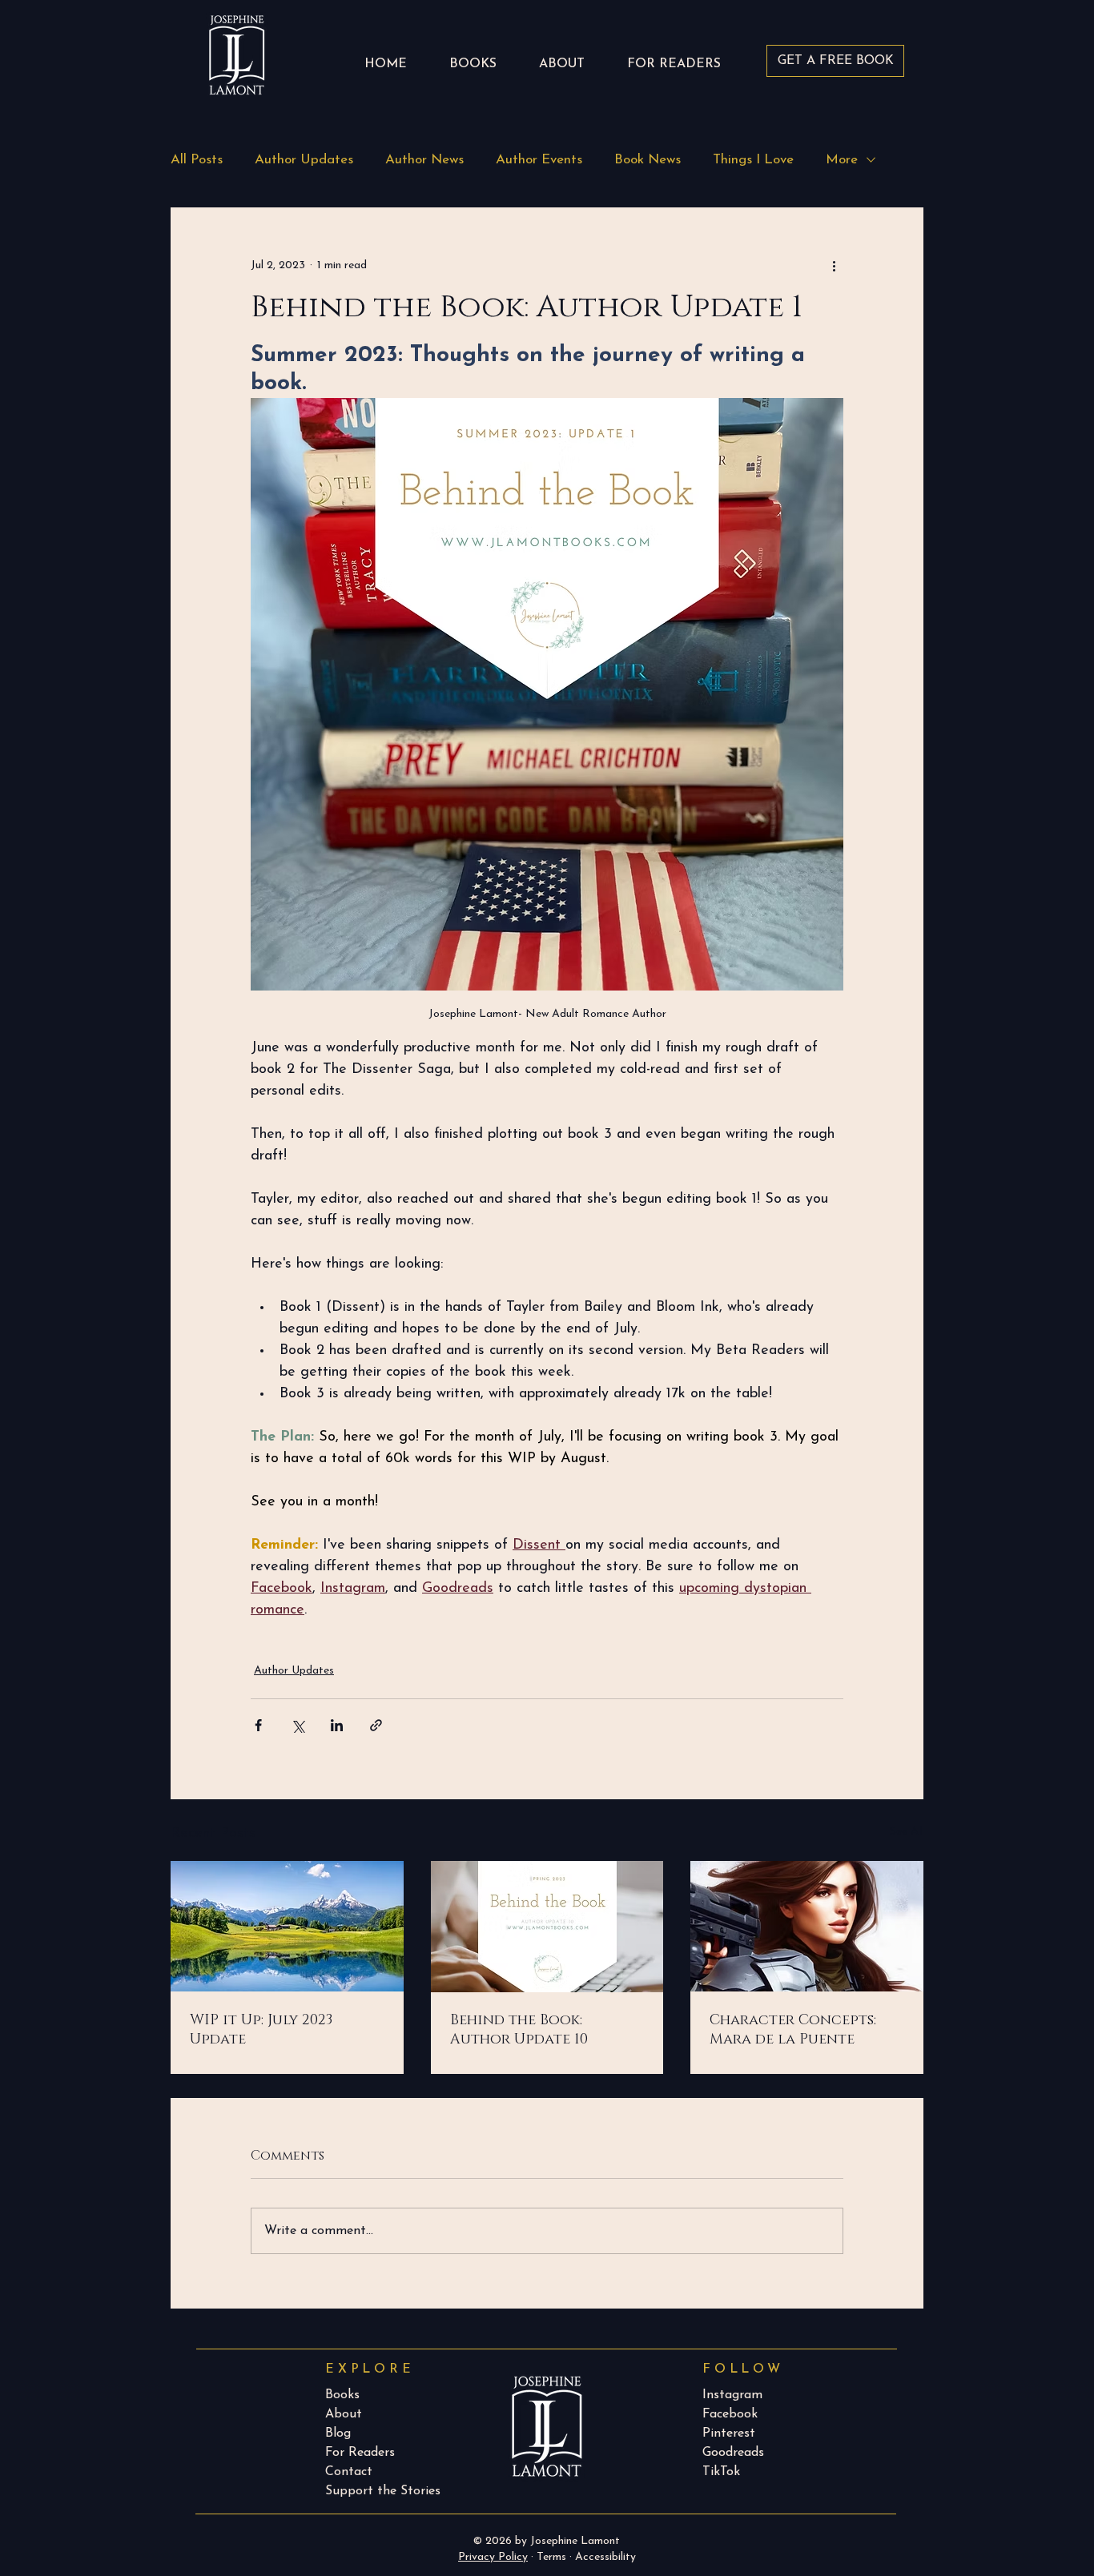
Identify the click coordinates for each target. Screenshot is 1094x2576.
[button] (674, 57)
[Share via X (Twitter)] (298, 1725)
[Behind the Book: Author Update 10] (547, 1927)
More (842, 160)
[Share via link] (376, 1725)
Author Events (539, 160)
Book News (648, 160)
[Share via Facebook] (258, 1725)
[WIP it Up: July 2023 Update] (287, 1926)
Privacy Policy (493, 2557)
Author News (424, 160)
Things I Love (753, 160)
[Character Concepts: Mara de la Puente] (807, 1926)
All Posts (197, 160)
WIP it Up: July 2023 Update (261, 2030)
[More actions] (834, 265)
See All (907, 1832)
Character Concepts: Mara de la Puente (793, 2030)
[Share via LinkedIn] (337, 1725)
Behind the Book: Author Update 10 (519, 2030)
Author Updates (304, 160)
